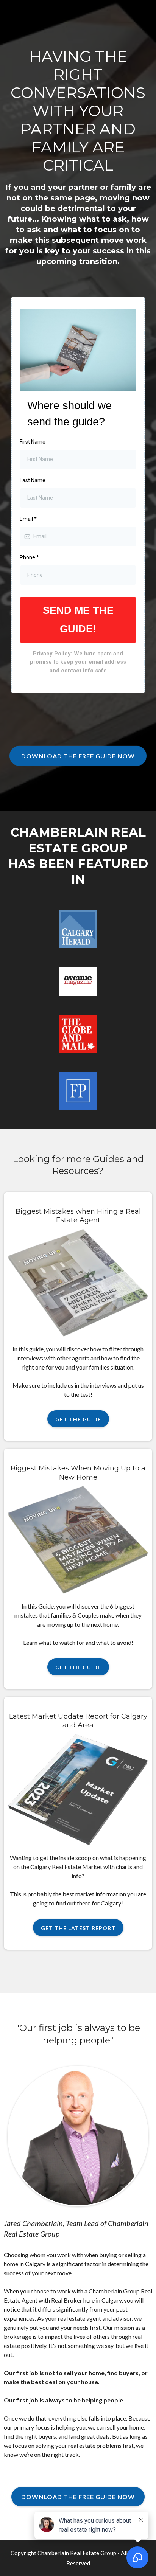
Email (28, 519)
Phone (29, 557)
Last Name (33, 480)
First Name (33, 442)
